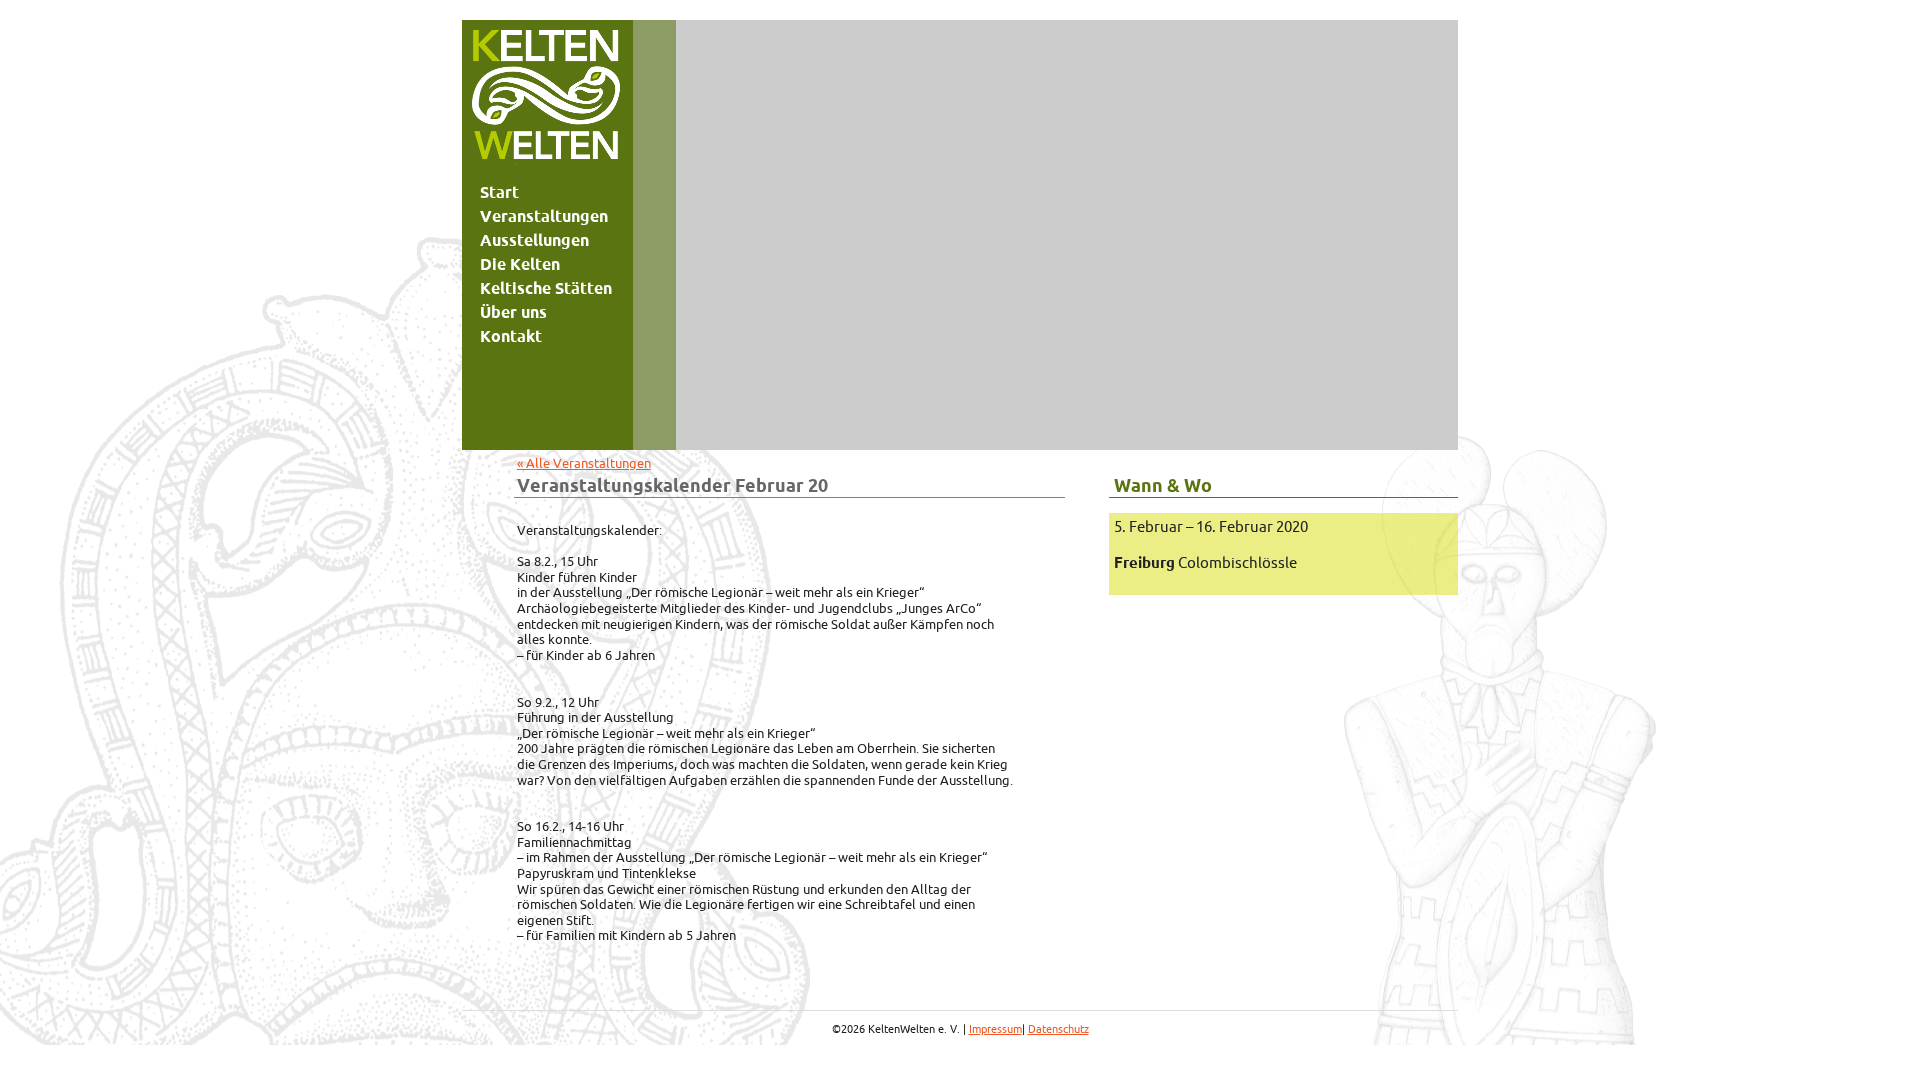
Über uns (513, 312)
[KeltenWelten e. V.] (546, 100)
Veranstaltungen (544, 216)
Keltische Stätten (546, 288)
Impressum (995, 1029)
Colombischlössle (1205, 562)
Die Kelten (520, 264)
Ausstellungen (534, 240)
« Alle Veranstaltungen (584, 463)
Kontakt (511, 336)
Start (499, 192)
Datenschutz (1058, 1029)
